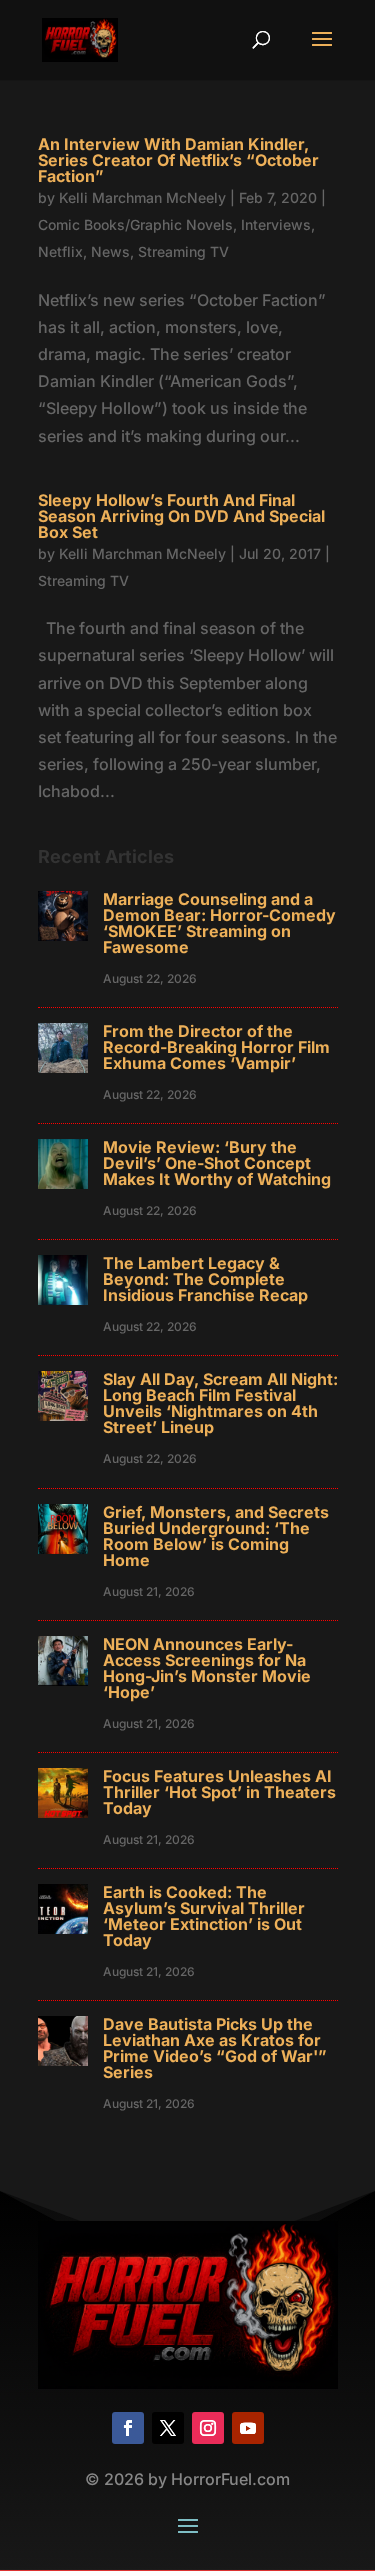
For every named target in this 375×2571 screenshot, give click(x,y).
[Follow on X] (168, 2428)
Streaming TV (183, 251)
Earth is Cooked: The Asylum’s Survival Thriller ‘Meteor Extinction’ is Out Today (204, 1916)
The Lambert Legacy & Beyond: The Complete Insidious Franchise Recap (205, 1279)
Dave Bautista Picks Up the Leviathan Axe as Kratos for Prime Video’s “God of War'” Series (215, 2048)
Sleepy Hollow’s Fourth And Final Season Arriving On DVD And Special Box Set (181, 516)
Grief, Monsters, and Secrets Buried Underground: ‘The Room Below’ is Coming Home (216, 1536)
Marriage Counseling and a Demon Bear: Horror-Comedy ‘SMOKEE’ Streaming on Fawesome (219, 923)
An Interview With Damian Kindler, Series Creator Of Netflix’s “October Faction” (178, 160)
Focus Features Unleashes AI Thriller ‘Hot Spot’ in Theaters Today (219, 1792)
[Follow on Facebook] (128, 2428)
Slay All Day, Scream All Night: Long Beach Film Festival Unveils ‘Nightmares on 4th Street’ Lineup (220, 1403)
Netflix (60, 251)
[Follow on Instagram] (208, 2428)
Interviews (276, 224)
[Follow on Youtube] (248, 2428)
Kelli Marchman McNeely (142, 197)
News (110, 251)
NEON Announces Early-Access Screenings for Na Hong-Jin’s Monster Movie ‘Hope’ (207, 1668)
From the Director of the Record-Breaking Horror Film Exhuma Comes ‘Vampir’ (216, 1047)
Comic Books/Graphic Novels (135, 224)
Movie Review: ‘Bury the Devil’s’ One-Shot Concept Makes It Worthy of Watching (217, 1163)
